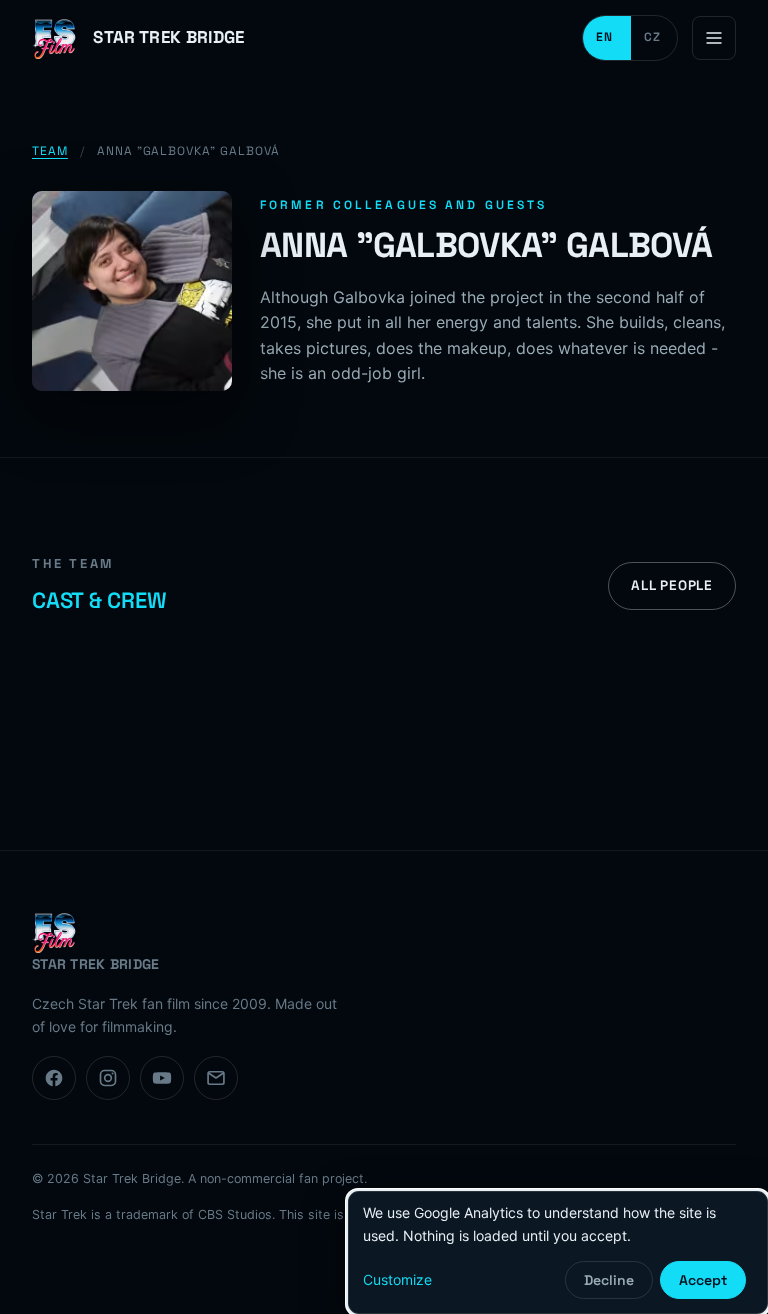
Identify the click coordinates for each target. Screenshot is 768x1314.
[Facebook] (54, 1078)
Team (50, 151)
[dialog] (558, 1252)
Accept (703, 1280)
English (607, 38)
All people (672, 585)
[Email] (216, 1078)
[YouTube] (162, 1078)
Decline (609, 1280)
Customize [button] (397, 1279)
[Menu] (714, 38)
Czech (654, 38)
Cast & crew (99, 600)
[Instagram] (108, 1078)
